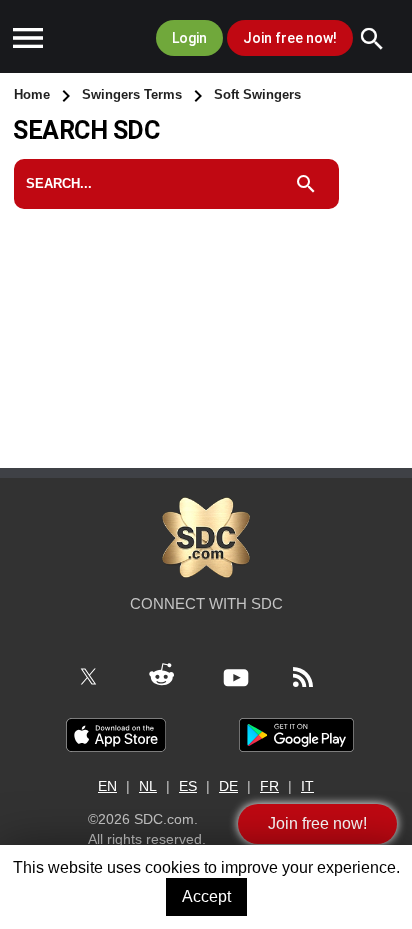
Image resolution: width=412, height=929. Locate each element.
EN (107, 786)
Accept (206, 896)
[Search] (382, 39)
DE (228, 786)
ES (188, 786)
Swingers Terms (134, 94)
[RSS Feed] (314, 676)
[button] (28, 40)
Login (189, 38)
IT (307, 786)
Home (34, 94)
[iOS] (116, 734)
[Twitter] (100, 676)
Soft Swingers (257, 94)
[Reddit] (173, 676)
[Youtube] (247, 676)
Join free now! (290, 38)
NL (148, 786)
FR (269, 786)
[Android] (296, 734)
